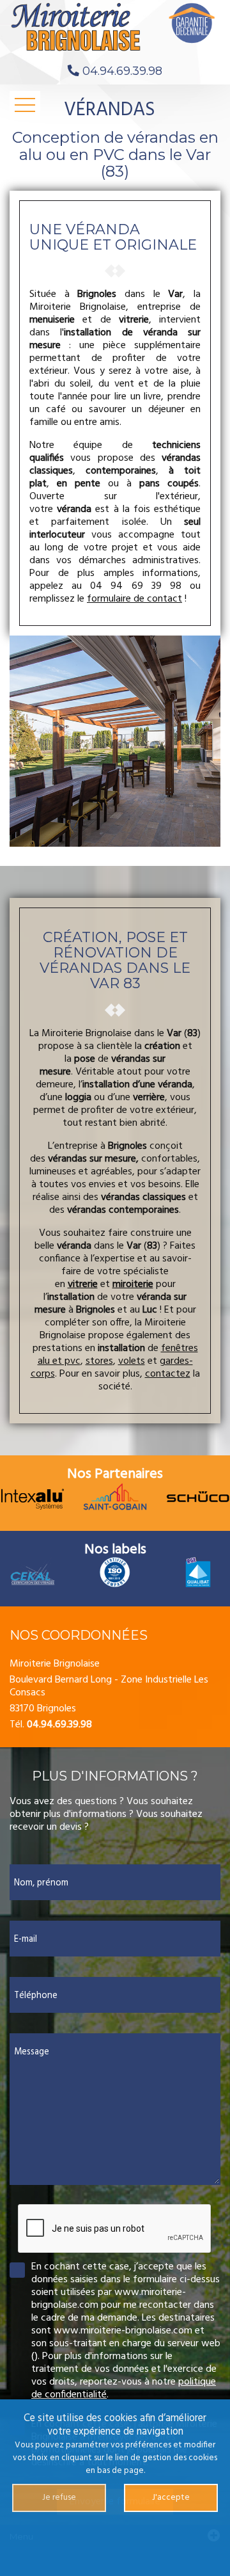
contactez (168, 1374)
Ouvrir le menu (25, 105)
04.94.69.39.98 (122, 71)
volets (132, 1361)
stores (99, 1361)
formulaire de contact (134, 599)
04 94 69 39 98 (136, 586)
